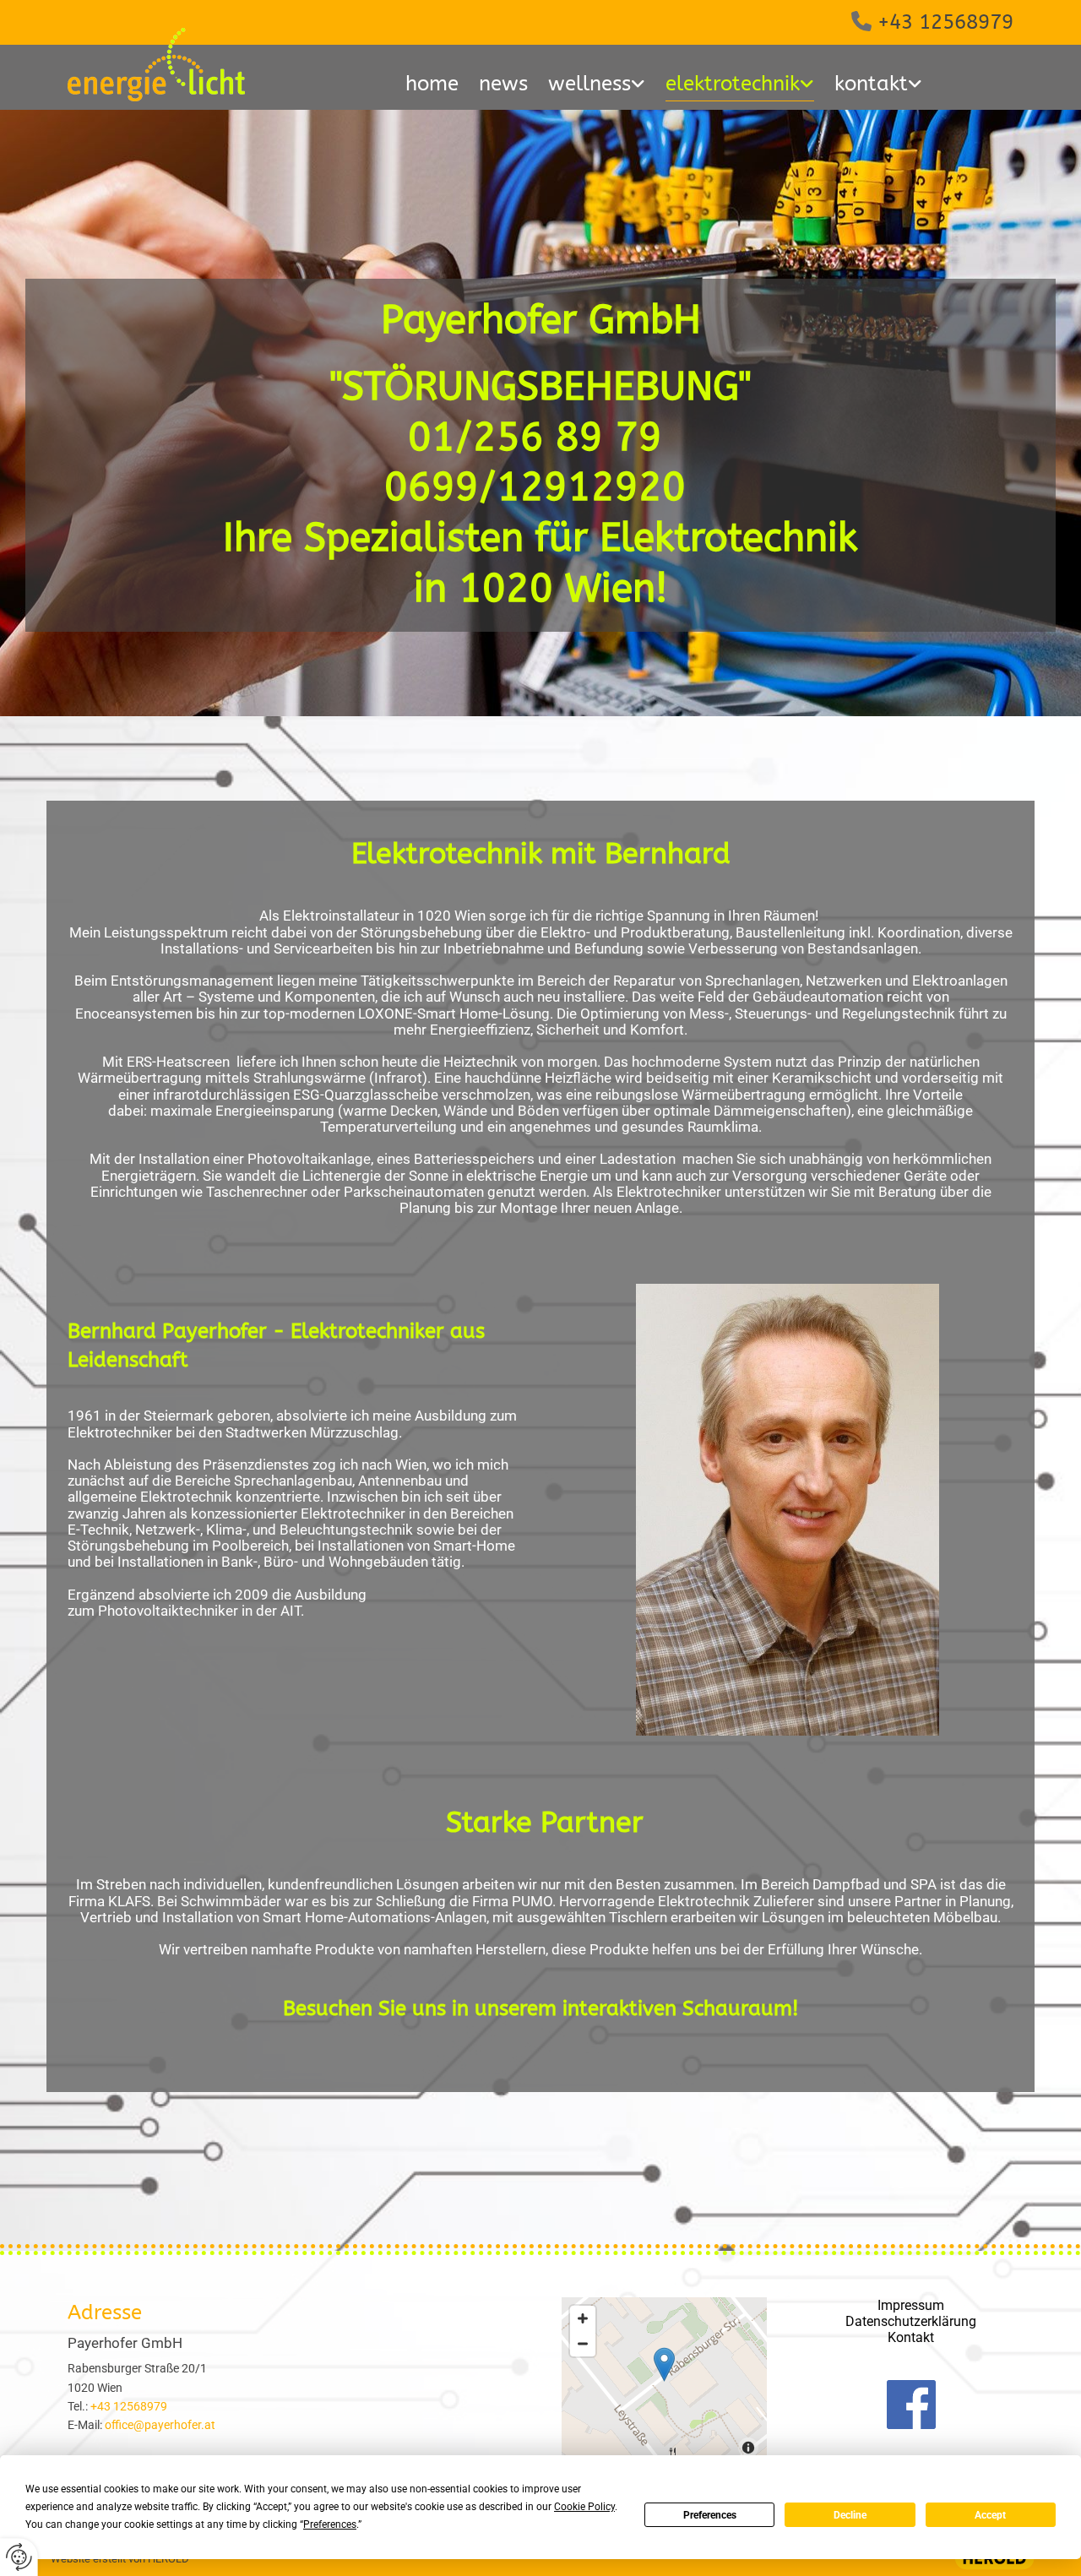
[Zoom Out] (583, 2344)
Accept (990, 2515)
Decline (850, 2515)
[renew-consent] (19, 2557)
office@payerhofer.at (160, 2425)
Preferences (710, 2515)
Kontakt (911, 2337)
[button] (664, 2364)
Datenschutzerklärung (911, 2321)
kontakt (871, 84)
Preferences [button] (330, 2524)
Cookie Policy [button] (584, 2507)
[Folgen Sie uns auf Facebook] (912, 2405)
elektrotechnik (733, 84)
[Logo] (170, 65)
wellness (589, 84)
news (503, 84)
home (432, 84)
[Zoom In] (583, 2318)
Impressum (911, 2305)
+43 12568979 (945, 22)
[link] (597, 87)
